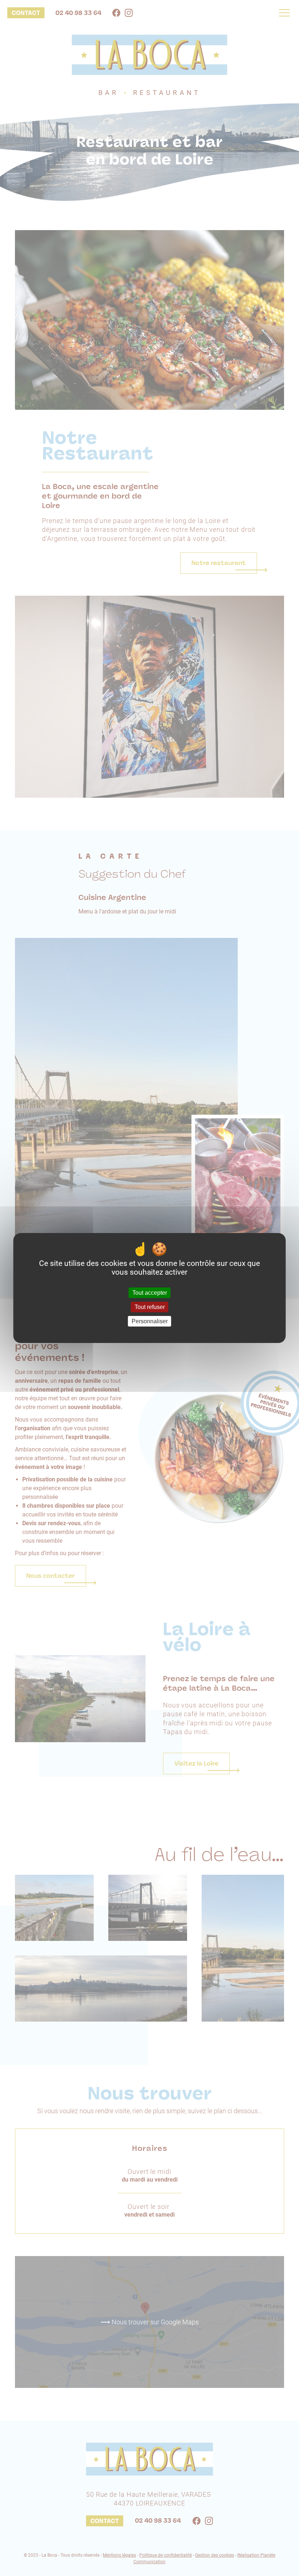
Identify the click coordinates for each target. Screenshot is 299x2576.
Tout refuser (150, 1307)
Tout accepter (150, 1293)
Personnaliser (150, 1321)
